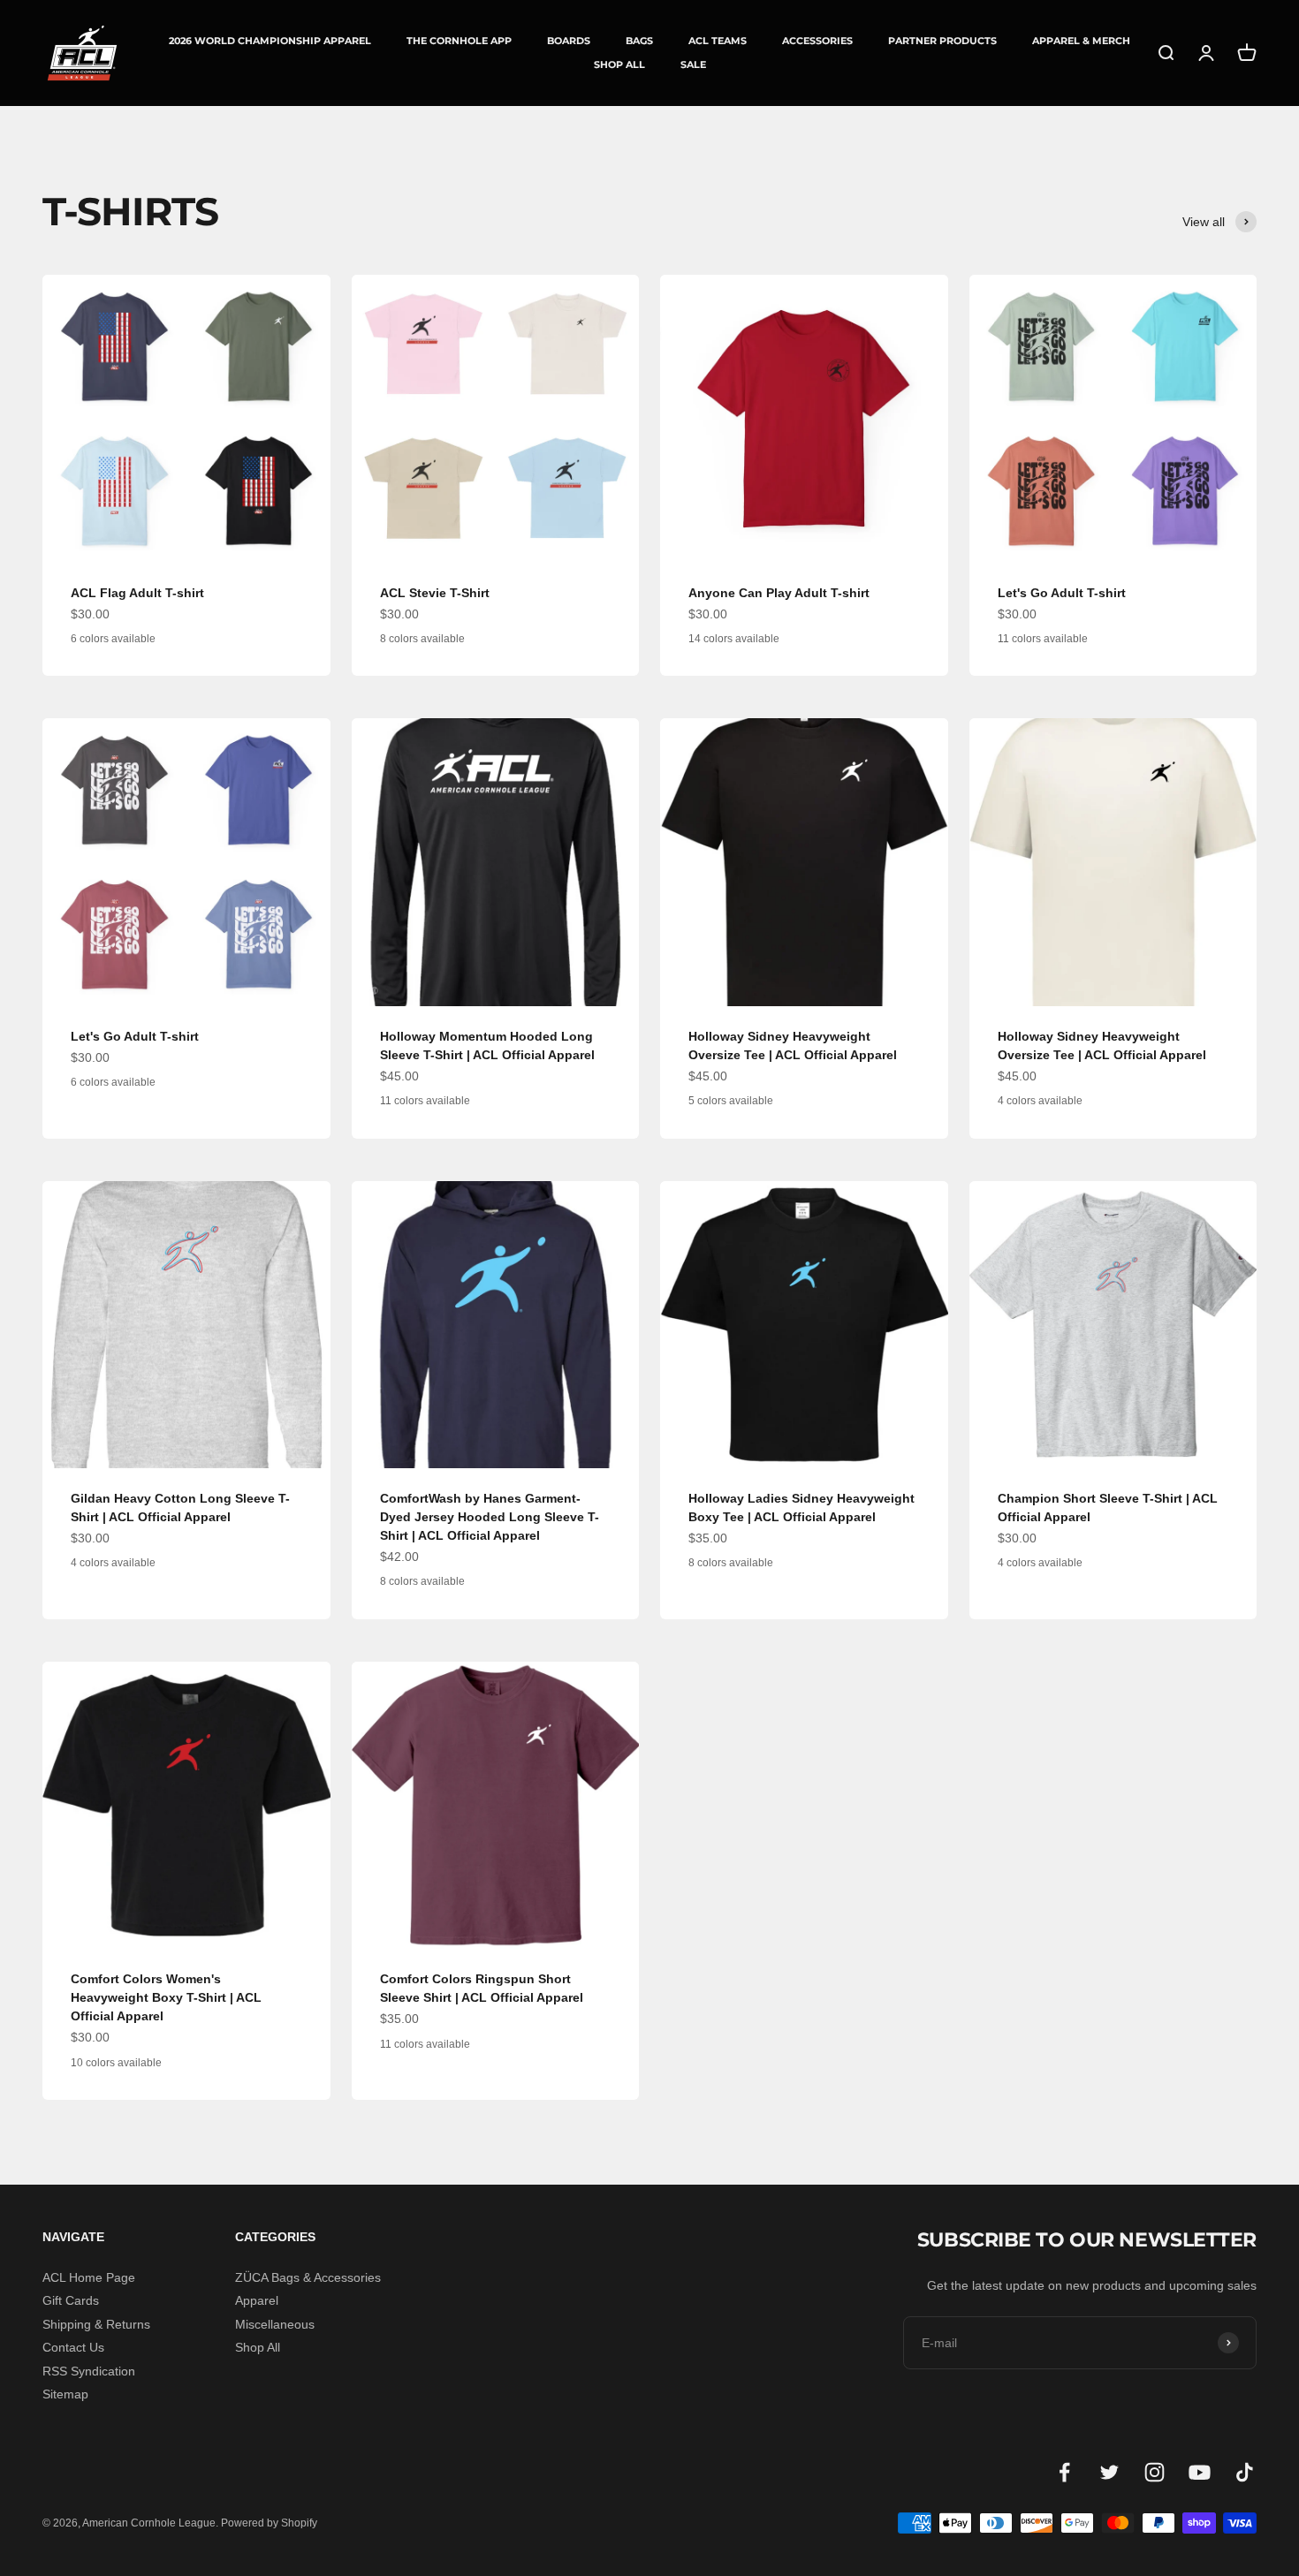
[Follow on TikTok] (1245, 2472)
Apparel (257, 2300)
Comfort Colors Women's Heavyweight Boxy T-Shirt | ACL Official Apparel (166, 1997)
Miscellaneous (275, 2324)
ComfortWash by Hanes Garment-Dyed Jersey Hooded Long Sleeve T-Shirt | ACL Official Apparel (490, 1517)
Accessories (817, 41)
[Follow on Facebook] (1064, 2472)
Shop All (619, 64)
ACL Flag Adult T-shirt (137, 593)
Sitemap (65, 2394)
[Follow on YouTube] (1200, 2472)
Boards (569, 41)
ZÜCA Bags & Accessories (308, 2277)
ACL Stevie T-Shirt (435, 593)
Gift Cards (71, 2300)
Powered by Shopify (269, 2523)
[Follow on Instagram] (1155, 2472)
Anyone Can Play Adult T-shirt (779, 593)
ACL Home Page (89, 2277)
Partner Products (942, 41)
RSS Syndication (89, 2371)
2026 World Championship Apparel (270, 41)
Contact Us (73, 2347)
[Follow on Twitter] (1109, 2472)
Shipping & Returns (96, 2324)
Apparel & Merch (1081, 41)
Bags (639, 41)
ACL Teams (718, 41)
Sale (693, 64)
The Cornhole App (459, 41)
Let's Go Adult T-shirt (1062, 593)
